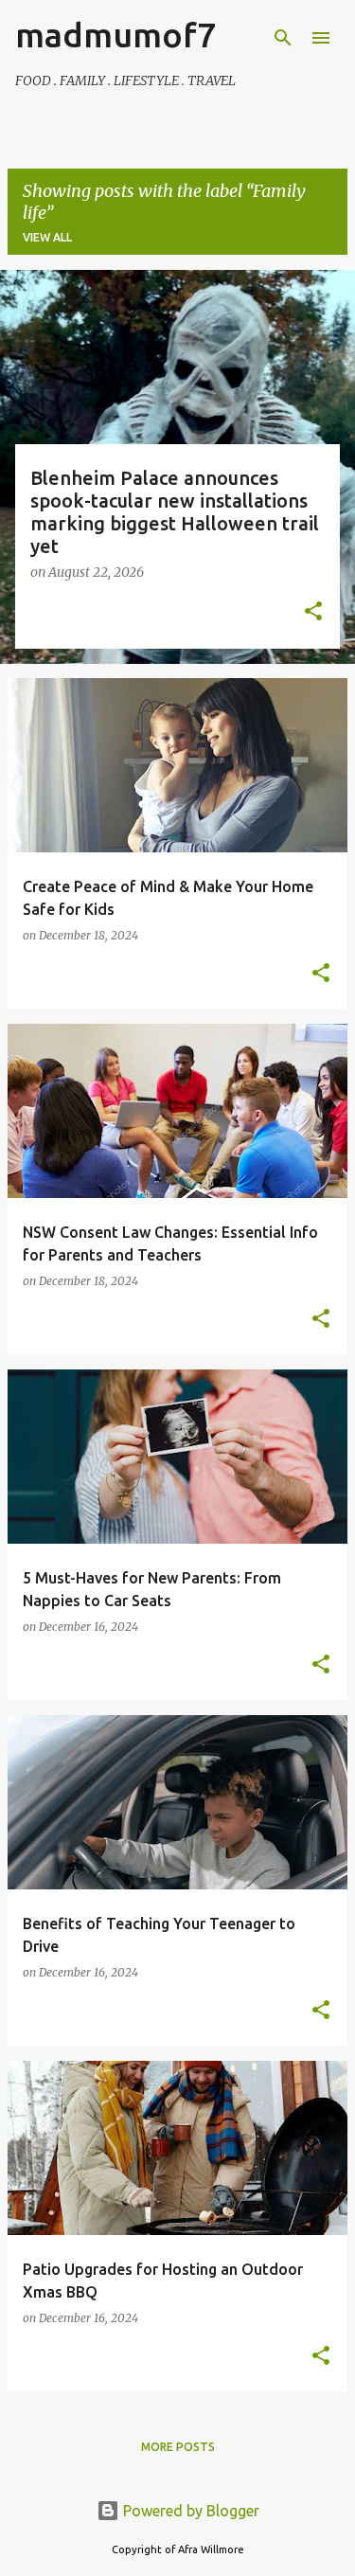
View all (47, 237)
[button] (313, 613)
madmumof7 (115, 35)
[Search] (283, 38)
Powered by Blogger (189, 2511)
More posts (178, 2447)
